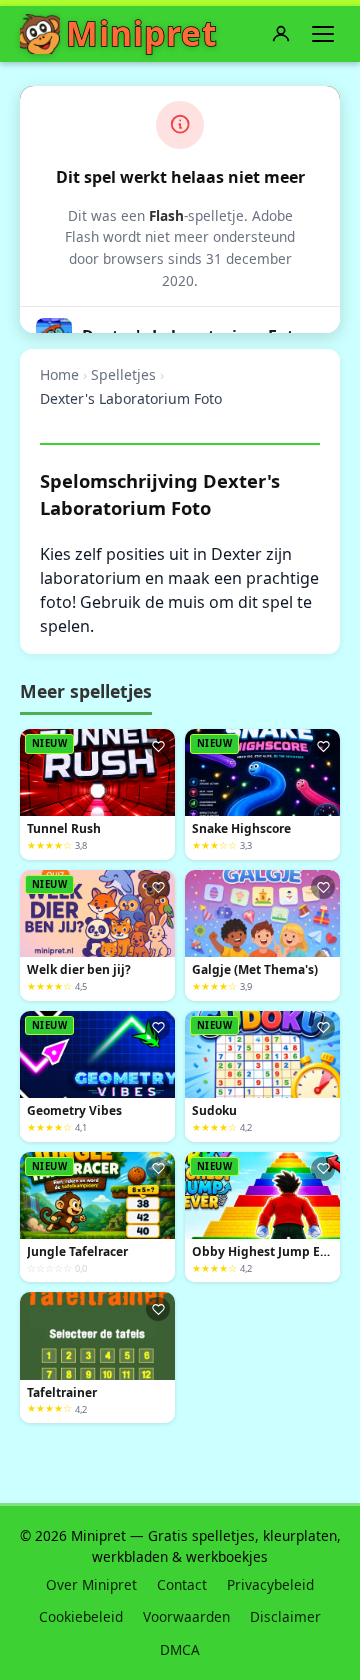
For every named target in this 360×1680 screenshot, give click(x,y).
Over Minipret (91, 1584)
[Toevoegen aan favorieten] (158, 746)
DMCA (180, 1649)
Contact (182, 1584)
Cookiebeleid (81, 1616)
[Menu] (323, 34)
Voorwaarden (186, 1616)
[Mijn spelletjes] (281, 34)
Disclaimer (285, 1616)
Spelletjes (123, 374)
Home (59, 374)
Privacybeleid (270, 1584)
